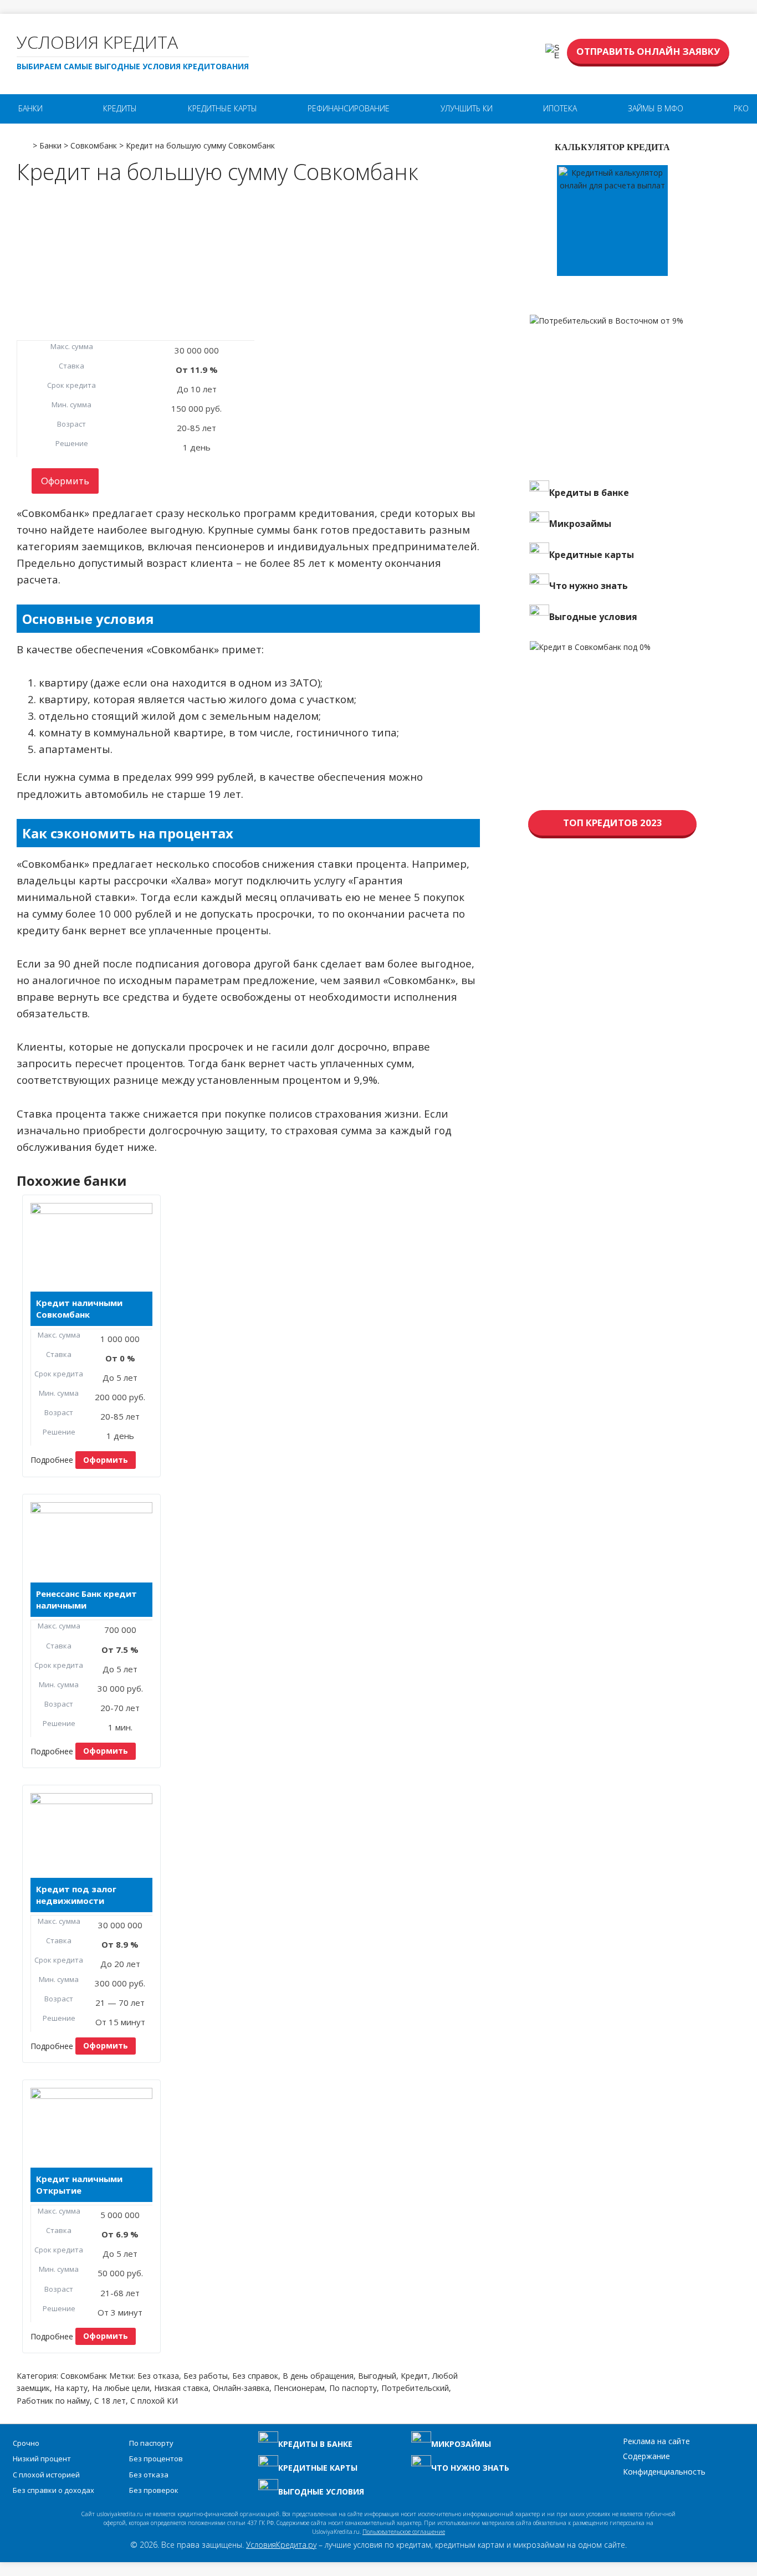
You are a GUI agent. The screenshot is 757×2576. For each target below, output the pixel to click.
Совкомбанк (84, 2376)
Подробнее (52, 1460)
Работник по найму (53, 2401)
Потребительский (415, 2388)
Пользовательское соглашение (404, 2532)
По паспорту (353, 2388)
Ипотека (560, 108)
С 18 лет (110, 2401)
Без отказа (158, 2376)
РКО (741, 108)
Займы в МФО (656, 108)
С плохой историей (46, 2475)
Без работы (206, 2376)
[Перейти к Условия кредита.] (24, 142)
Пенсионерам (299, 2388)
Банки (30, 108)
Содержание (646, 2456)
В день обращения (318, 2376)
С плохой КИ (154, 2401)
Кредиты (120, 108)
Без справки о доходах (53, 2490)
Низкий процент (42, 2459)
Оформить (65, 481)
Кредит (414, 2376)
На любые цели (121, 2388)
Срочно (26, 2443)
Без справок (255, 2376)
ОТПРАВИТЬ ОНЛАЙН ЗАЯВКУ (648, 51)
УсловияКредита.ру (281, 2545)
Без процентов (156, 2459)
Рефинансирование (349, 108)
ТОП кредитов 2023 (613, 823)
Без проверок (154, 2490)
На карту (71, 2388)
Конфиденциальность (664, 2472)
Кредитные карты (223, 108)
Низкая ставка (181, 2388)
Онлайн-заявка (241, 2388)
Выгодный (377, 2376)
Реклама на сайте (656, 2441)
